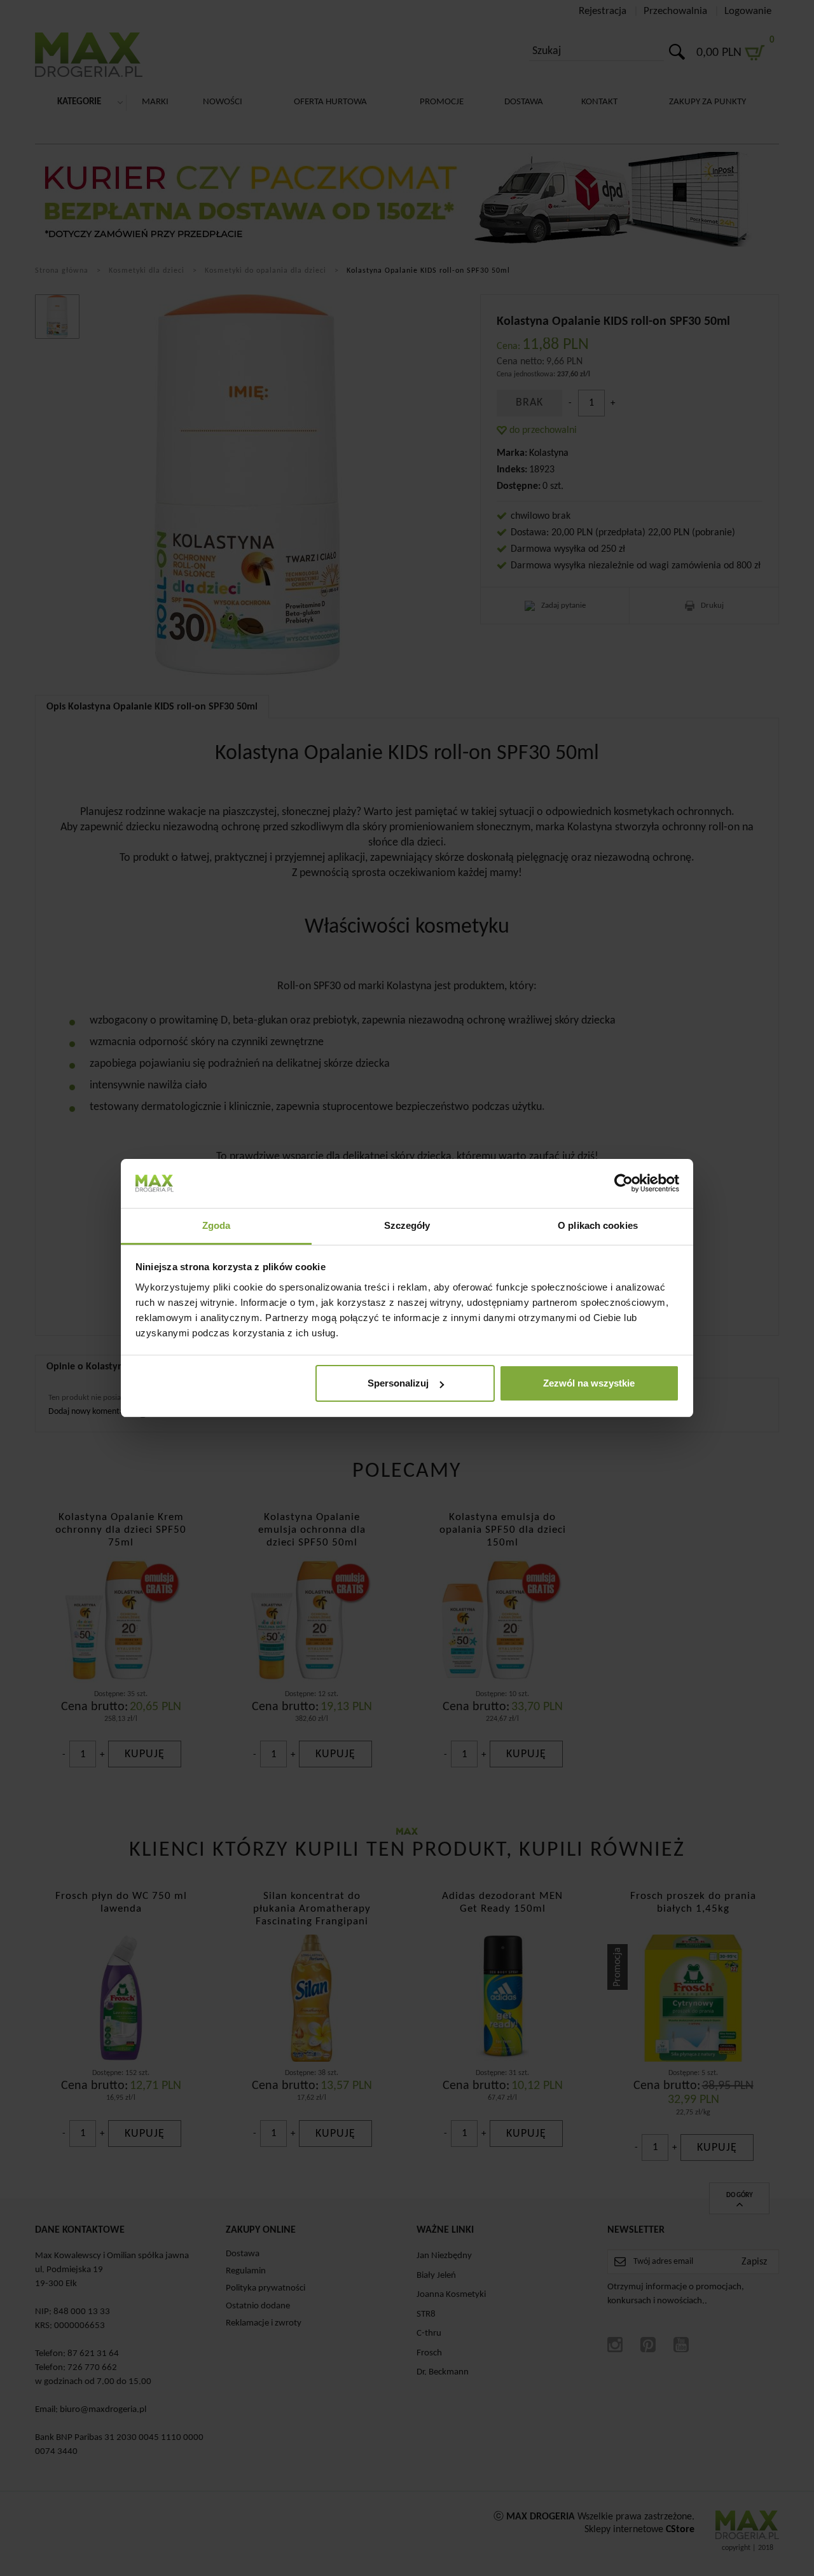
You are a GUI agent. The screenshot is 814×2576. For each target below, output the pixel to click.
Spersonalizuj (398, 1383)
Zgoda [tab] (217, 1225)
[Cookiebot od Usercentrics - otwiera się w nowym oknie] (624, 1183)
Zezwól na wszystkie (589, 1383)
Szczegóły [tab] (407, 1225)
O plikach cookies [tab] (598, 1225)
